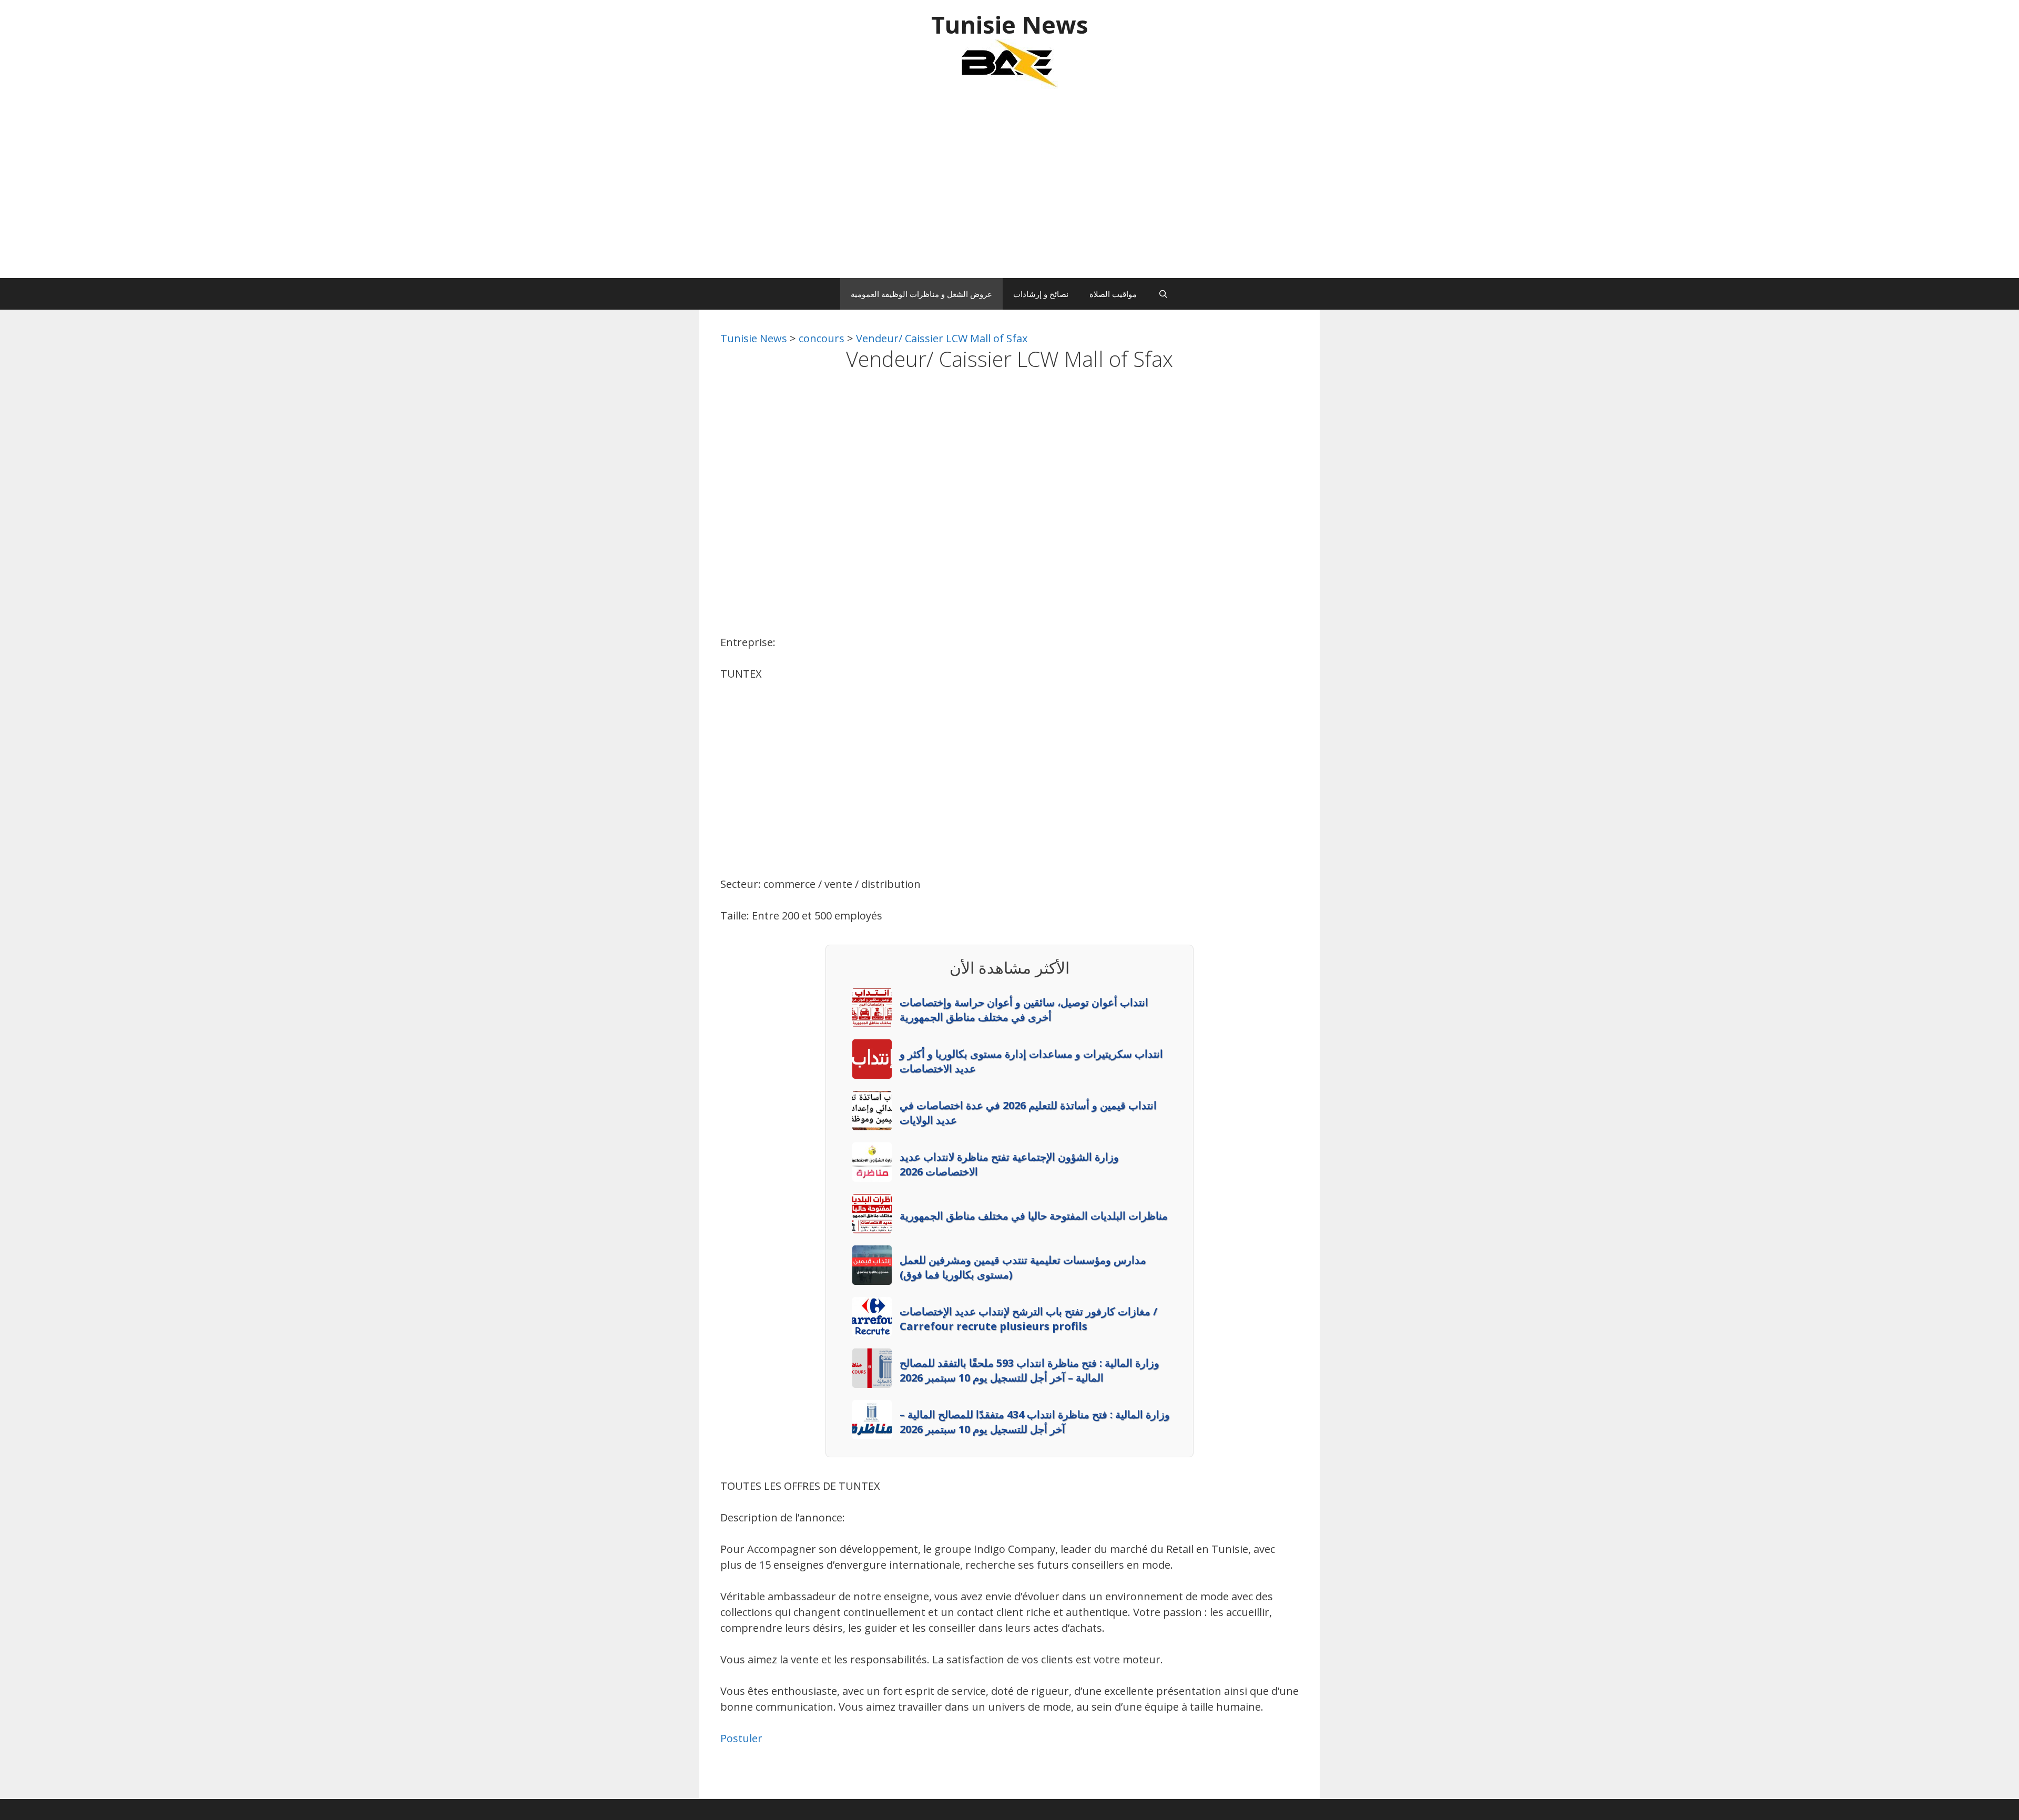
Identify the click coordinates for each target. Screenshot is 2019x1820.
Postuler (741, 1738)
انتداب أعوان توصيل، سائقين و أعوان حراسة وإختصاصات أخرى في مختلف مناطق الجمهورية (1024, 1010)
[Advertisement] (1009, 189)
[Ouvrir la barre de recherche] (1163, 294)
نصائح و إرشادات (1041, 294)
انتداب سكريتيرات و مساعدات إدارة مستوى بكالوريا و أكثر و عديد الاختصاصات (1031, 1061)
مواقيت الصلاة (1113, 294)
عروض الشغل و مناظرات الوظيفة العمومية (921, 294)
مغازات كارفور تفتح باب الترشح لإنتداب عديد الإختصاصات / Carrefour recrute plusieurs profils (1028, 1319)
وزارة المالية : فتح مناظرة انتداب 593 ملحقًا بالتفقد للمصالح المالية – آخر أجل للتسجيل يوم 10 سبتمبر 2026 (1029, 1370)
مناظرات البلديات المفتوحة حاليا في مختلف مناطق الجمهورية (1034, 1216)
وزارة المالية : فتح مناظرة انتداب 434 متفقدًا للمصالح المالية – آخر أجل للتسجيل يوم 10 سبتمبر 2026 (1035, 1422)
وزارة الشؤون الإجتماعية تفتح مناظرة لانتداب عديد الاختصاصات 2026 (1009, 1164)
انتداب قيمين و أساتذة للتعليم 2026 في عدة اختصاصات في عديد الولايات (1028, 1113)
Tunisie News (1010, 24)
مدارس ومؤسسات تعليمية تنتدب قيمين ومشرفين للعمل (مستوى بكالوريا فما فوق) (1023, 1267)
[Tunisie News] (1009, 63)
